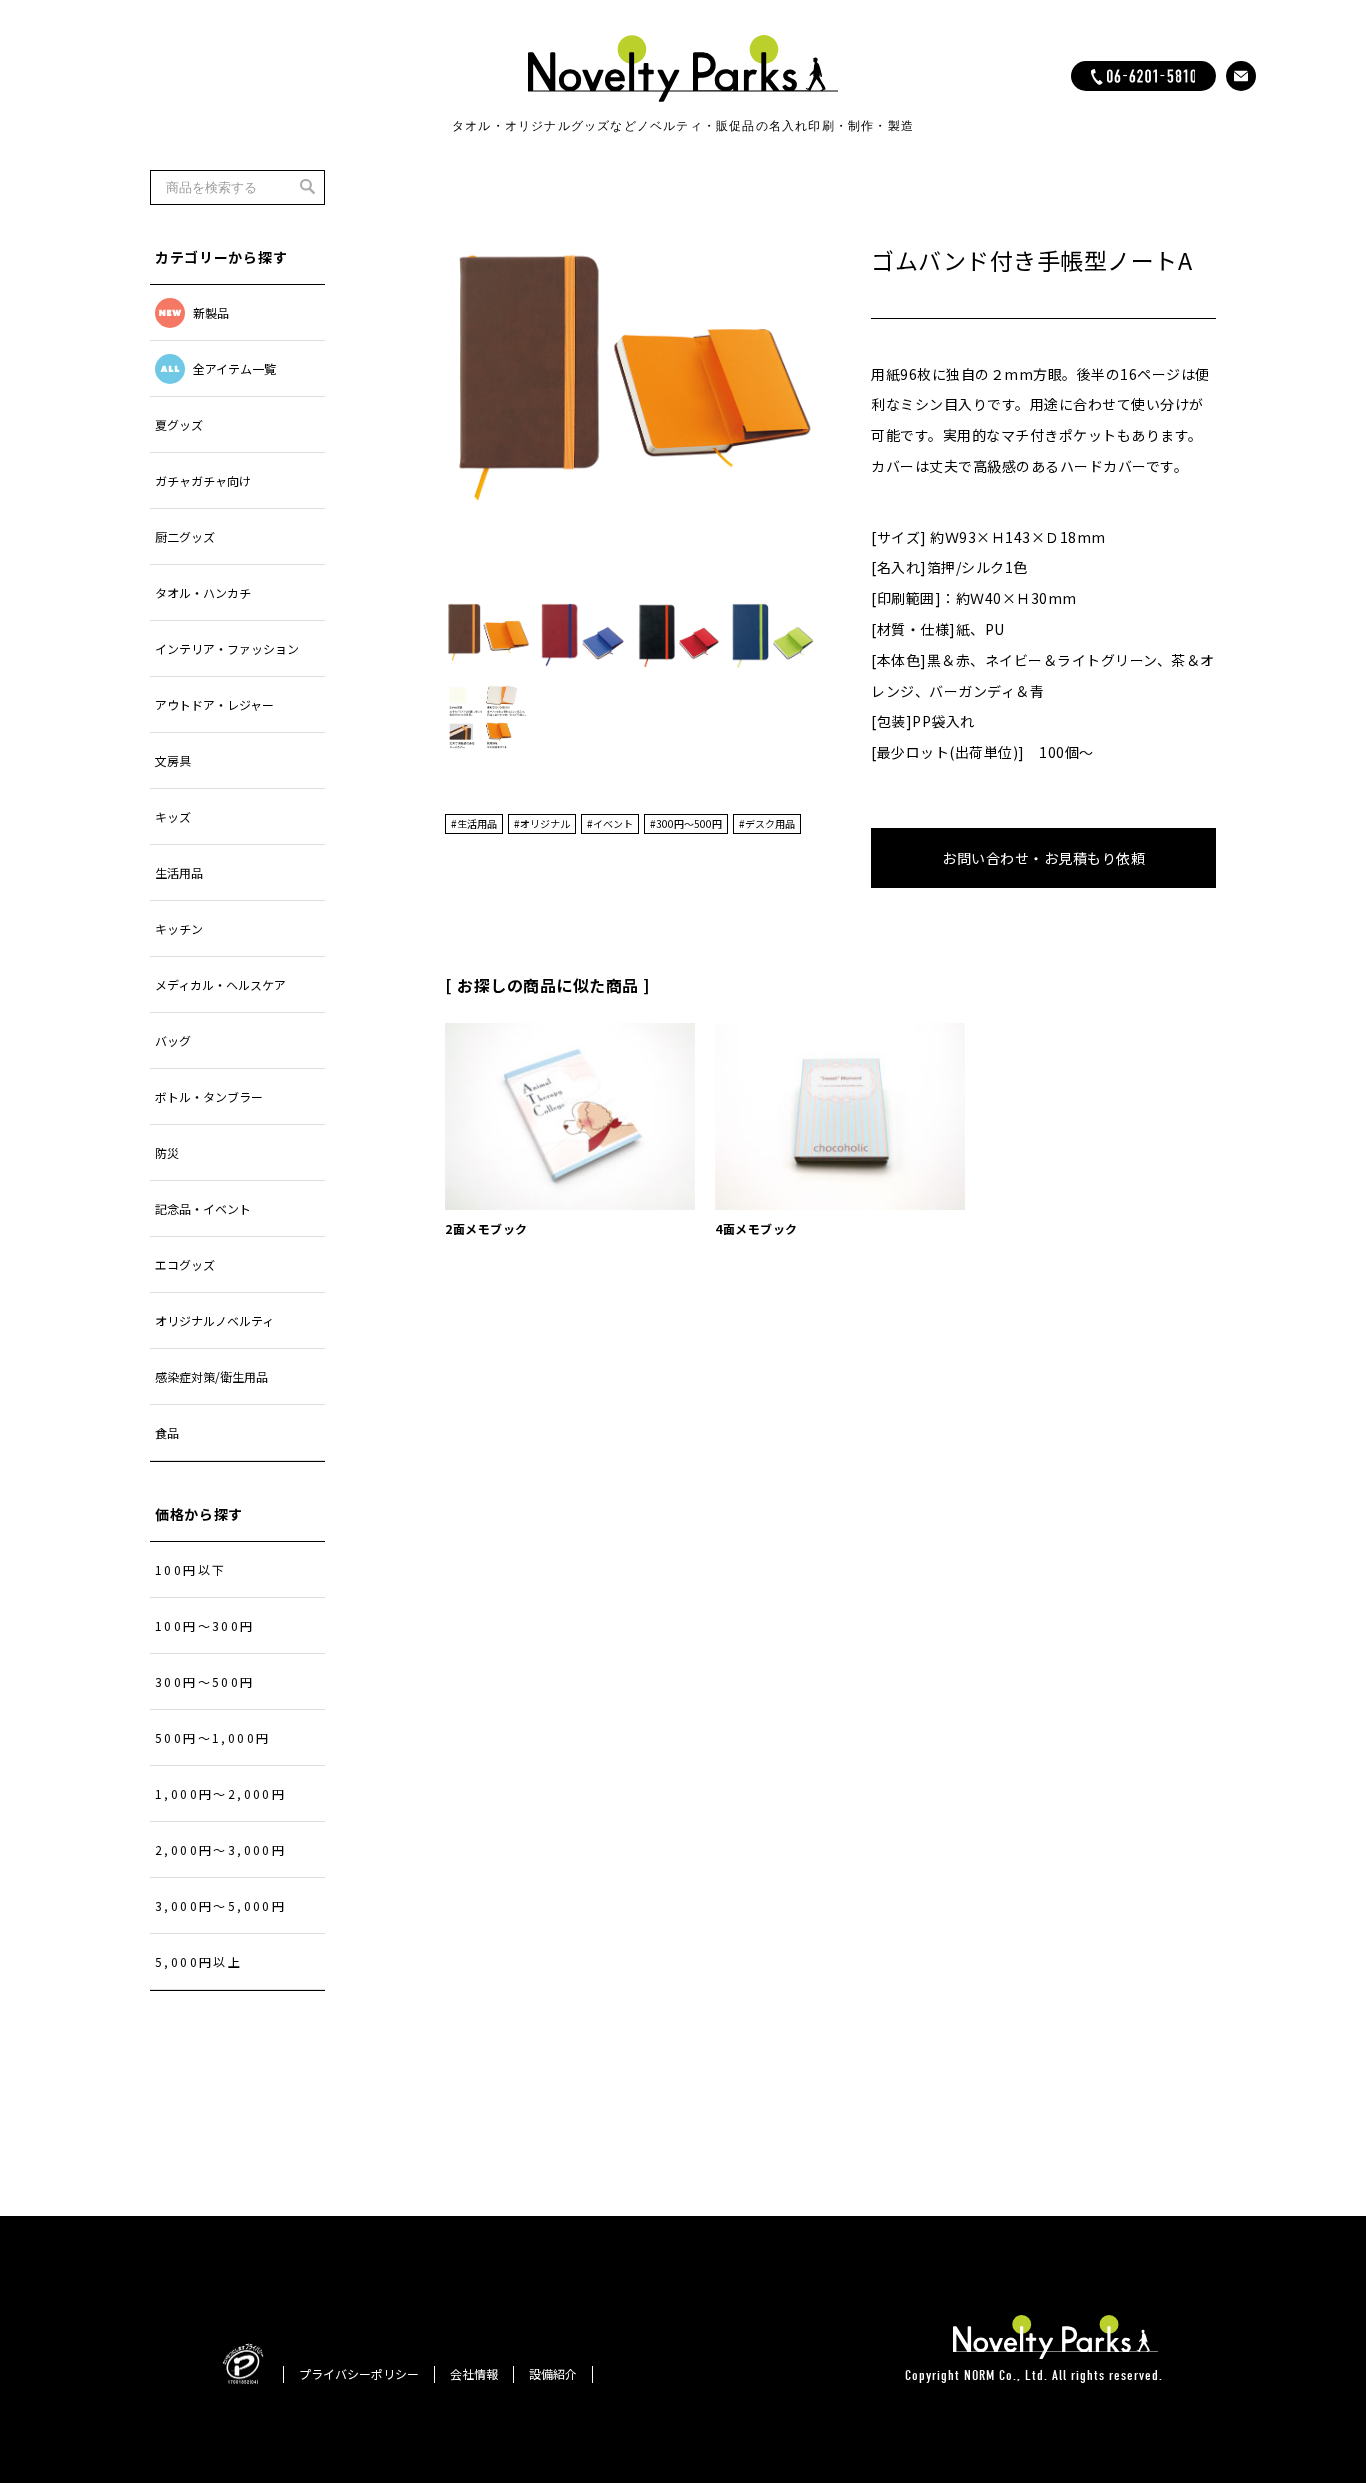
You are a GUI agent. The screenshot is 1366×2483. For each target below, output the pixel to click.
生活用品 (179, 872)
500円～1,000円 (212, 1737)
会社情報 (474, 2373)
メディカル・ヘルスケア (220, 984)
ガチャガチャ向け (203, 480)
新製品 (211, 312)
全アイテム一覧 (234, 368)
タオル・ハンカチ (203, 592)
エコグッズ (185, 1264)
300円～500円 (205, 1681)
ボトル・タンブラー (209, 1096)
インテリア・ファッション (227, 648)
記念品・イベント (203, 1208)
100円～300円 (205, 1625)
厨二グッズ (185, 536)
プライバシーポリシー (359, 2373)
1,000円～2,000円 (220, 1793)
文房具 (173, 760)
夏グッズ (179, 424)
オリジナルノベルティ (214, 1320)
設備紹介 (553, 2373)
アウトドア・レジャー (214, 704)
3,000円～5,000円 (220, 1905)
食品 (167, 1432)
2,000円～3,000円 (220, 1849)
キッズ (173, 816)
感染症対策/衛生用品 (211, 1376)
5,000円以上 (198, 1961)
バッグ (173, 1040)
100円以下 (190, 1569)
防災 (167, 1152)
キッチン (179, 928)
